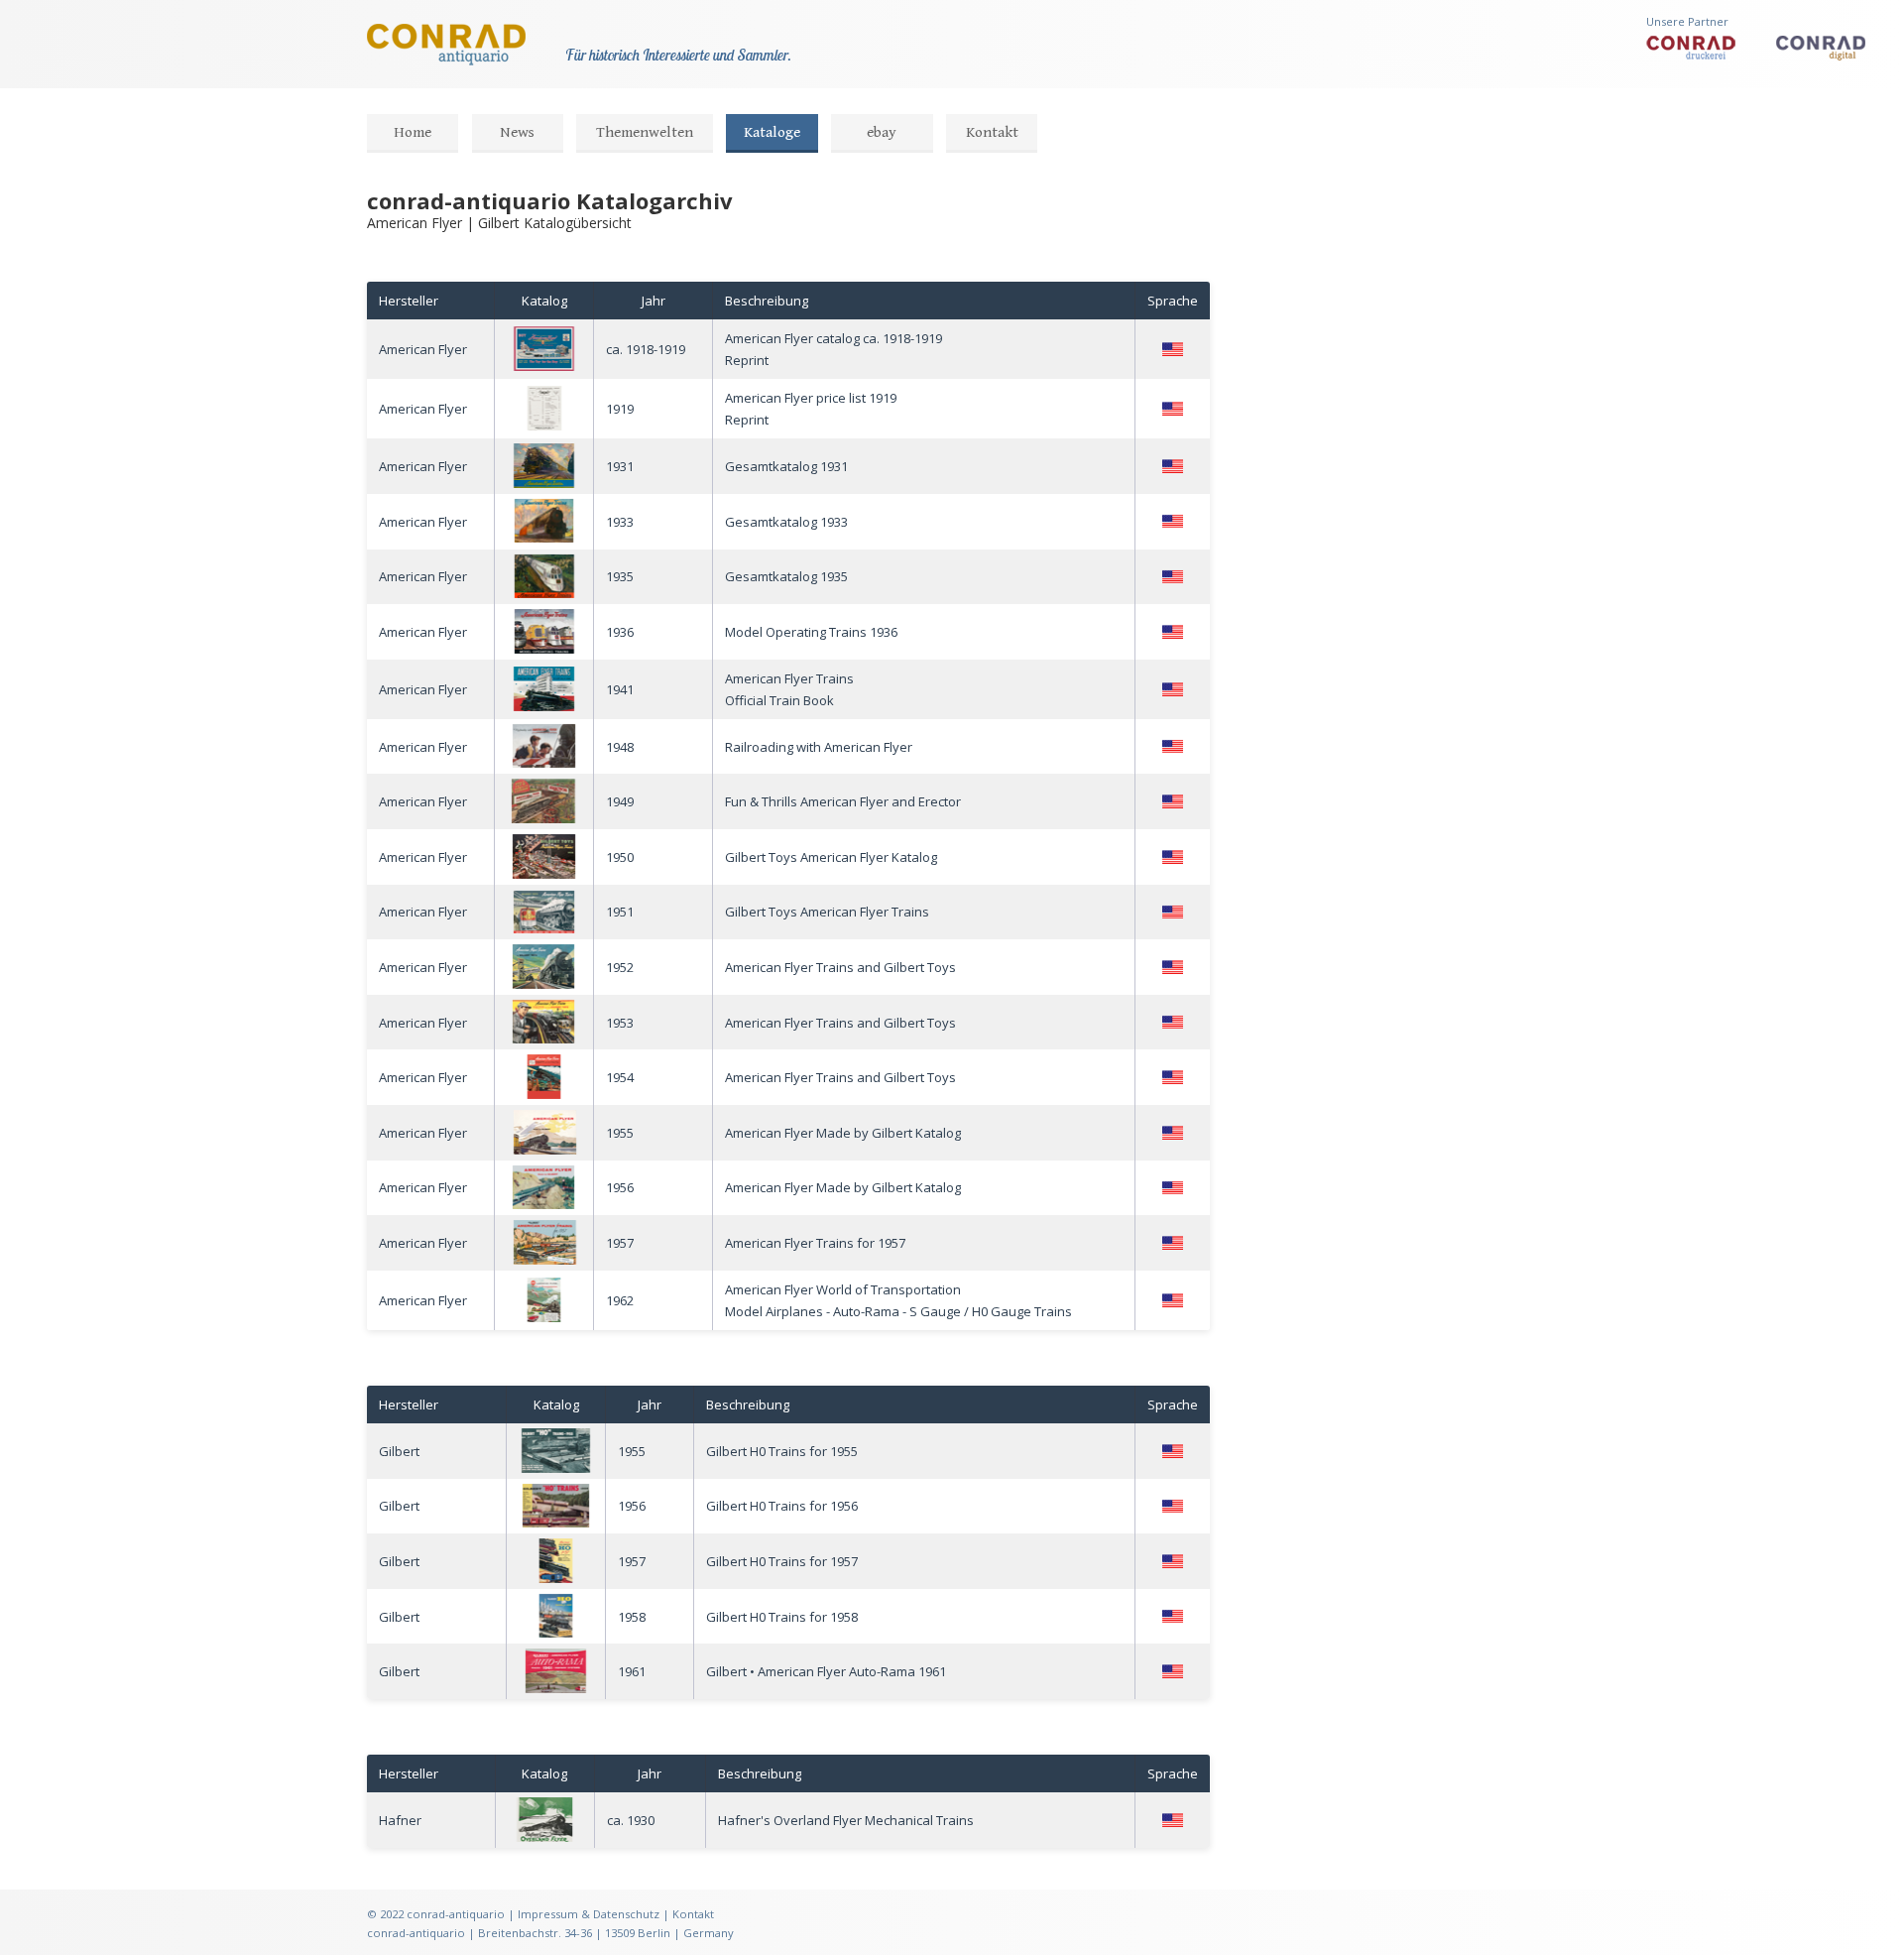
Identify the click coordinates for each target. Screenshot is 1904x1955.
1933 (620, 522)
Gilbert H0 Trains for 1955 (782, 1451)
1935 (620, 576)
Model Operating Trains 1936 (811, 632)
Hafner (400, 1820)
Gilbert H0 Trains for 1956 (782, 1506)
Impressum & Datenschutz (589, 1914)
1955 (620, 1133)
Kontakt (992, 132)
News (517, 132)
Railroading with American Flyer (819, 747)
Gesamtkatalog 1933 (786, 522)
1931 (620, 466)
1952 (620, 967)
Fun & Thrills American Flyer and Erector (843, 801)
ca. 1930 (631, 1820)
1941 (620, 689)
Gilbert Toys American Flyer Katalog (831, 857)
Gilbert (399, 1451)
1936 (620, 632)
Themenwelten (645, 132)
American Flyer (423, 349)
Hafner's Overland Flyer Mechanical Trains (846, 1820)
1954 (620, 1077)
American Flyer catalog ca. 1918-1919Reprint (833, 349)
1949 (620, 801)
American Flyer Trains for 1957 (815, 1243)
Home (413, 132)
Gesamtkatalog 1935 (786, 576)
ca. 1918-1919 (646, 349)
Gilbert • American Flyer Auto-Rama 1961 (826, 1671)
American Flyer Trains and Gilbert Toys (840, 967)
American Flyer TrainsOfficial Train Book (789, 689)
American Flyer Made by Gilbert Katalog (843, 1133)
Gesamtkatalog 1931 (786, 466)
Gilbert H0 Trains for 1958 (782, 1617)
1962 (620, 1300)
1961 (632, 1671)
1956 (620, 1187)
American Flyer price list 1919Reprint (811, 409)
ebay (882, 132)
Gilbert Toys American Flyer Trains (827, 912)
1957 (620, 1243)
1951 (620, 912)
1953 (620, 1023)
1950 (620, 857)
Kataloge (772, 132)
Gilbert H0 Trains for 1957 (782, 1561)
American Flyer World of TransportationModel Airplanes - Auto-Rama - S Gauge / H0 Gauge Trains (898, 1300)
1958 (632, 1617)
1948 (620, 747)
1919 (620, 409)
